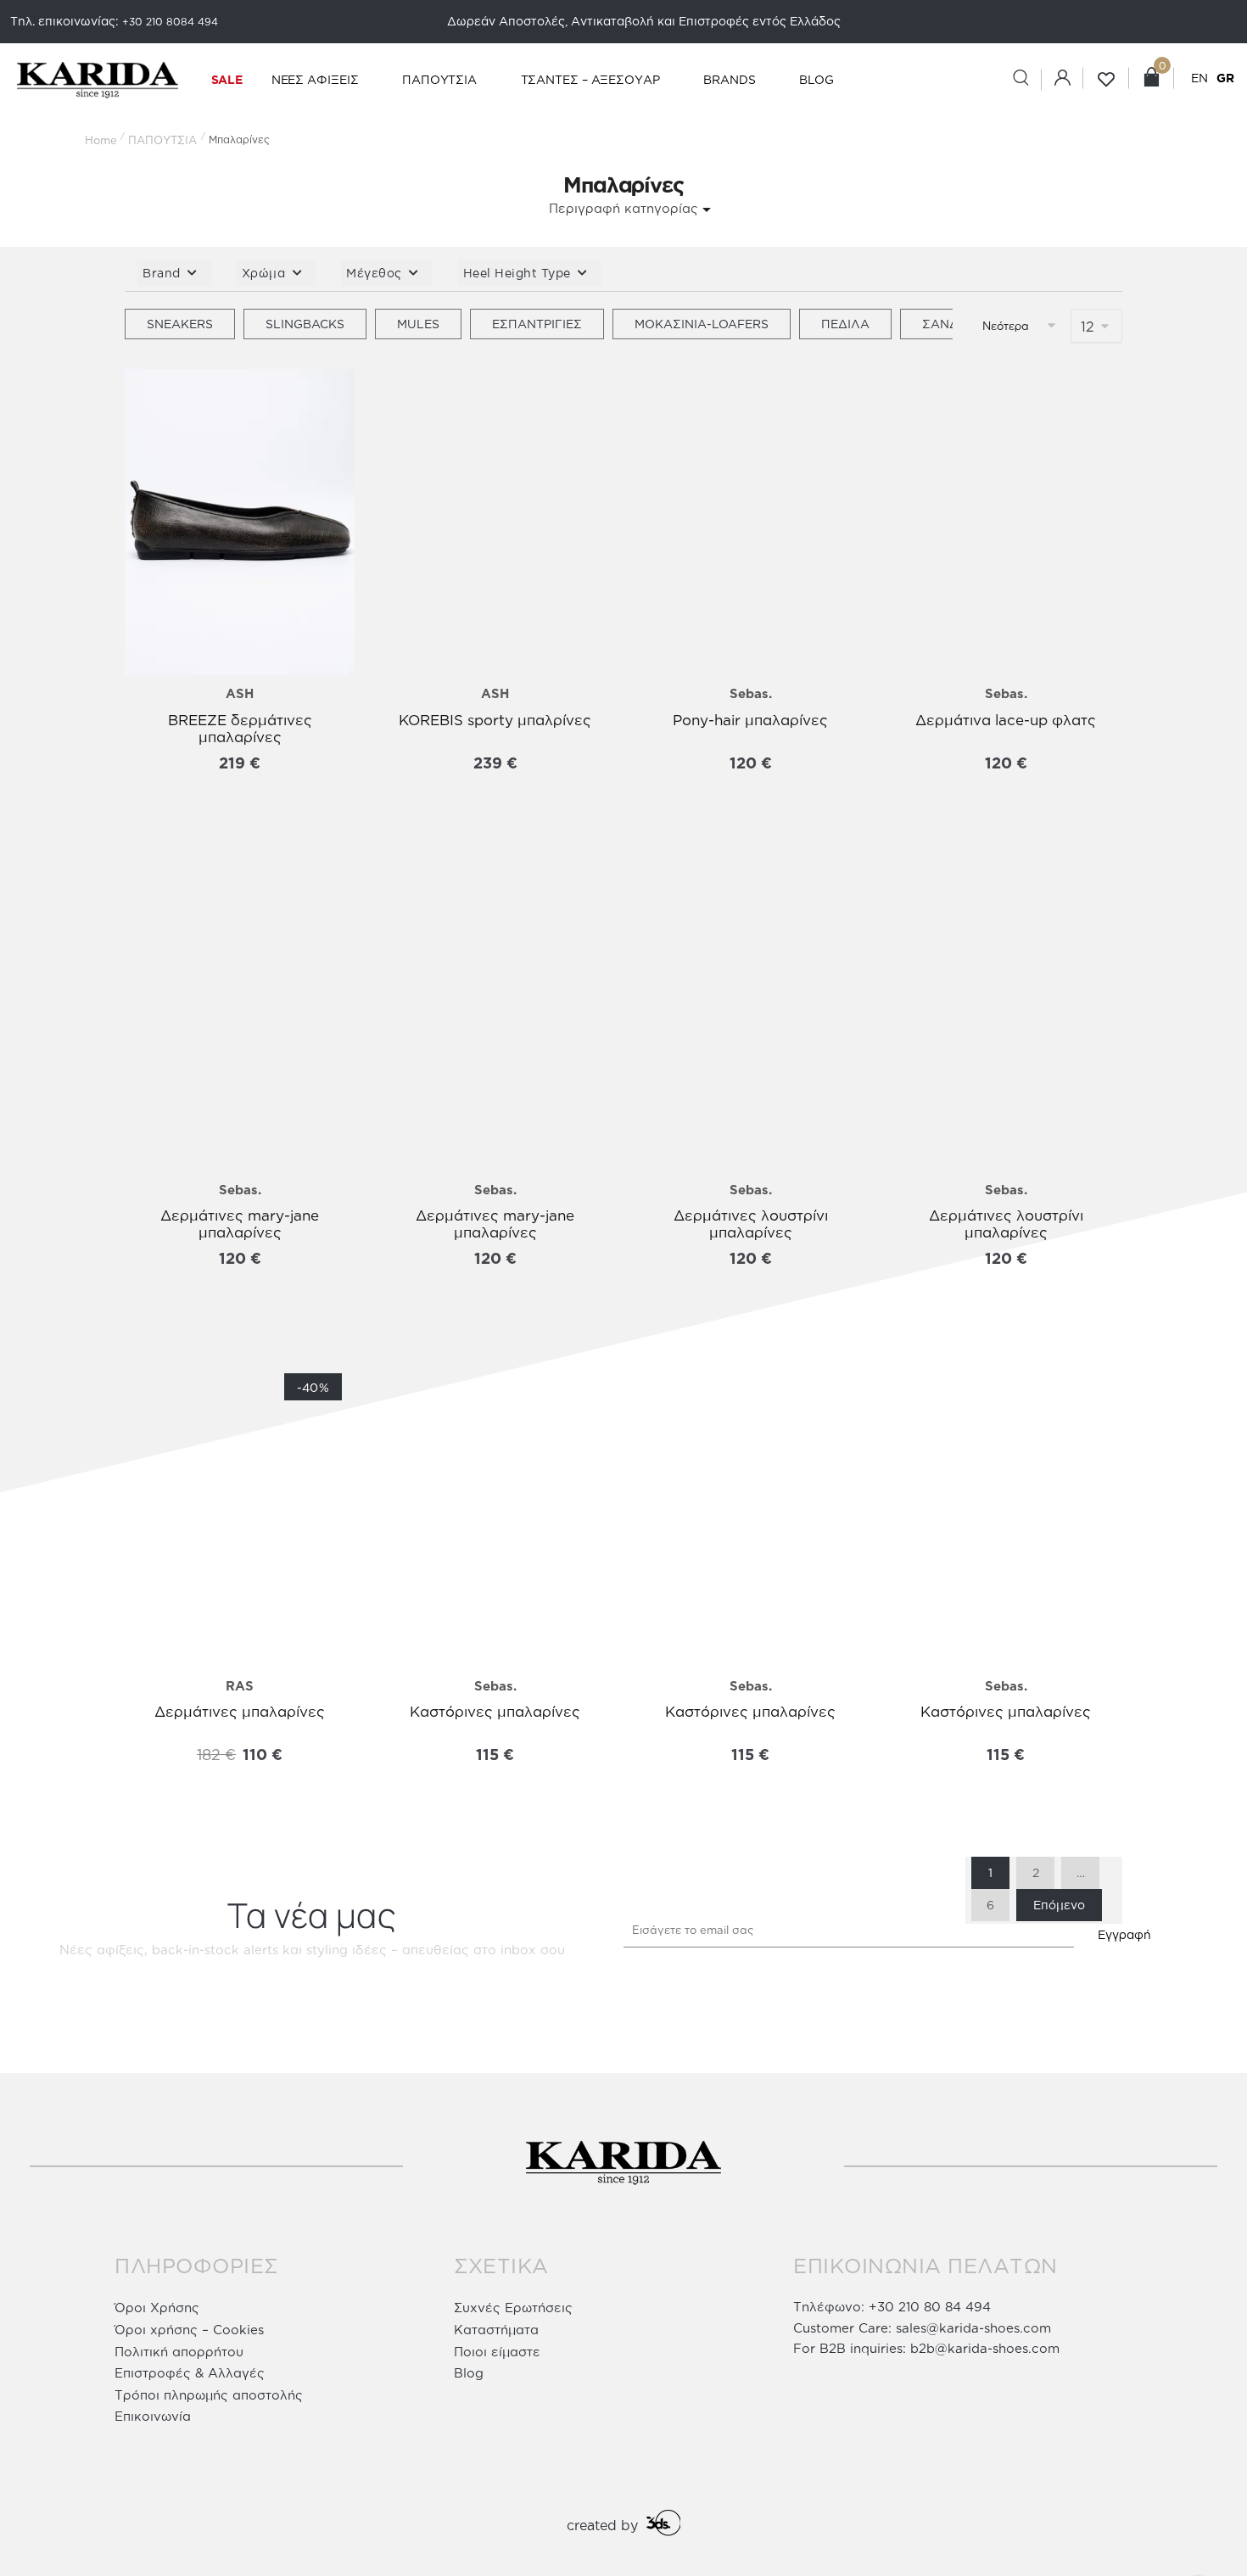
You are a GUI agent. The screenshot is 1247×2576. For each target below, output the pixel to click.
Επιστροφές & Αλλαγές (190, 2373)
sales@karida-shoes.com (973, 2328)
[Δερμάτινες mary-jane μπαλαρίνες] (240, 1019)
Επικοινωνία (153, 2416)
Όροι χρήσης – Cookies (189, 2330)
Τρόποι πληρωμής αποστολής (209, 2395)
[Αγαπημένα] (150, 399)
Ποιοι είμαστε (497, 2352)
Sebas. (751, 693)
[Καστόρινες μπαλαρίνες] (495, 1514)
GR (1225, 78)
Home (101, 140)
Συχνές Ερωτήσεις (513, 2308)
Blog (469, 2373)
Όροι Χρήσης (157, 2308)
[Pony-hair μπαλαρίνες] (750, 522)
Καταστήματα (496, 2330)
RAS (240, 1686)
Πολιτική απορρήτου (179, 2352)
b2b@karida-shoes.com (985, 2348)
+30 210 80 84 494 (930, 2307)
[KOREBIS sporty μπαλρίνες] (495, 522)
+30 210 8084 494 (170, 22)
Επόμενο (1059, 1905)
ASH (240, 693)
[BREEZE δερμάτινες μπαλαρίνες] (240, 522)
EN (1199, 78)
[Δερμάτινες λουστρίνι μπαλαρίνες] (750, 1019)
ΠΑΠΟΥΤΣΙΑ (162, 140)
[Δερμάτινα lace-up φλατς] (1006, 522)
